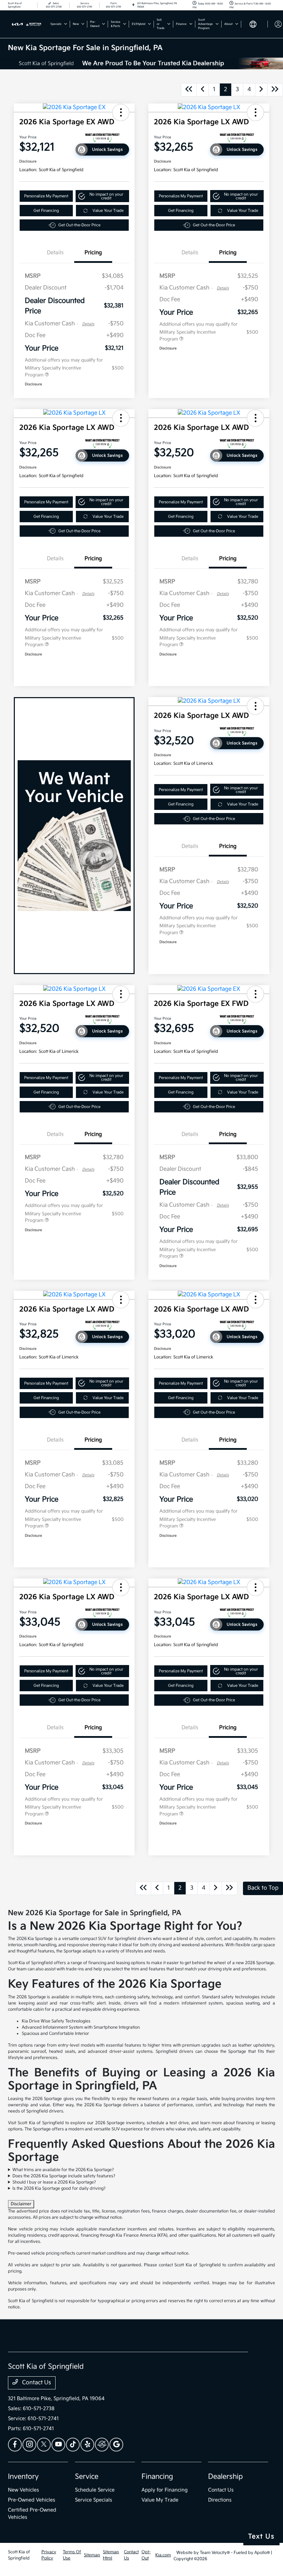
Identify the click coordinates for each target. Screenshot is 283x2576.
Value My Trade (160, 2500)
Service (87, 2477)
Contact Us (36, 2383)
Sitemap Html (111, 2555)
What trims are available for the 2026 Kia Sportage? (63, 2170)
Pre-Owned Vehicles (32, 2500)
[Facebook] (15, 2445)
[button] (121, 112)
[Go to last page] (275, 90)
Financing (157, 2477)
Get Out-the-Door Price (79, 225)
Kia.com (163, 2555)
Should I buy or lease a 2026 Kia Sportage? (54, 2182)
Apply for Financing (165, 2490)
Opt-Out (146, 2555)
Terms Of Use (72, 2555)
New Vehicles (23, 2490)
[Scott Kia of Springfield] (27, 24)
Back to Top (263, 1888)
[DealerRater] (102, 2445)
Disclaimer (21, 2204)
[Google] (116, 2445)
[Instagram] (29, 2445)
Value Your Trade (108, 211)
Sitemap (92, 2555)
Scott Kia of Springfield (19, 2555)
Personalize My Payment (46, 196)
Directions (220, 2500)
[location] (133, 5)
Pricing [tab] (93, 253)
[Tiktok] (73, 2445)
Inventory (23, 2477)
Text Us (261, 2537)
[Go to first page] (189, 90)
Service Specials (94, 2500)
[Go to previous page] (203, 90)
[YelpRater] (87, 2445)
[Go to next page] (261, 90)
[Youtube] (58, 2445)
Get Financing (46, 211)
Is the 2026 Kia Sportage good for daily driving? (59, 2188)
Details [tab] (55, 253)
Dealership (226, 2477)
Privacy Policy (49, 2555)
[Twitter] (44, 2445)
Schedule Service (95, 2490)
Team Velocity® (215, 2553)
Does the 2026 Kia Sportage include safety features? (64, 2176)
